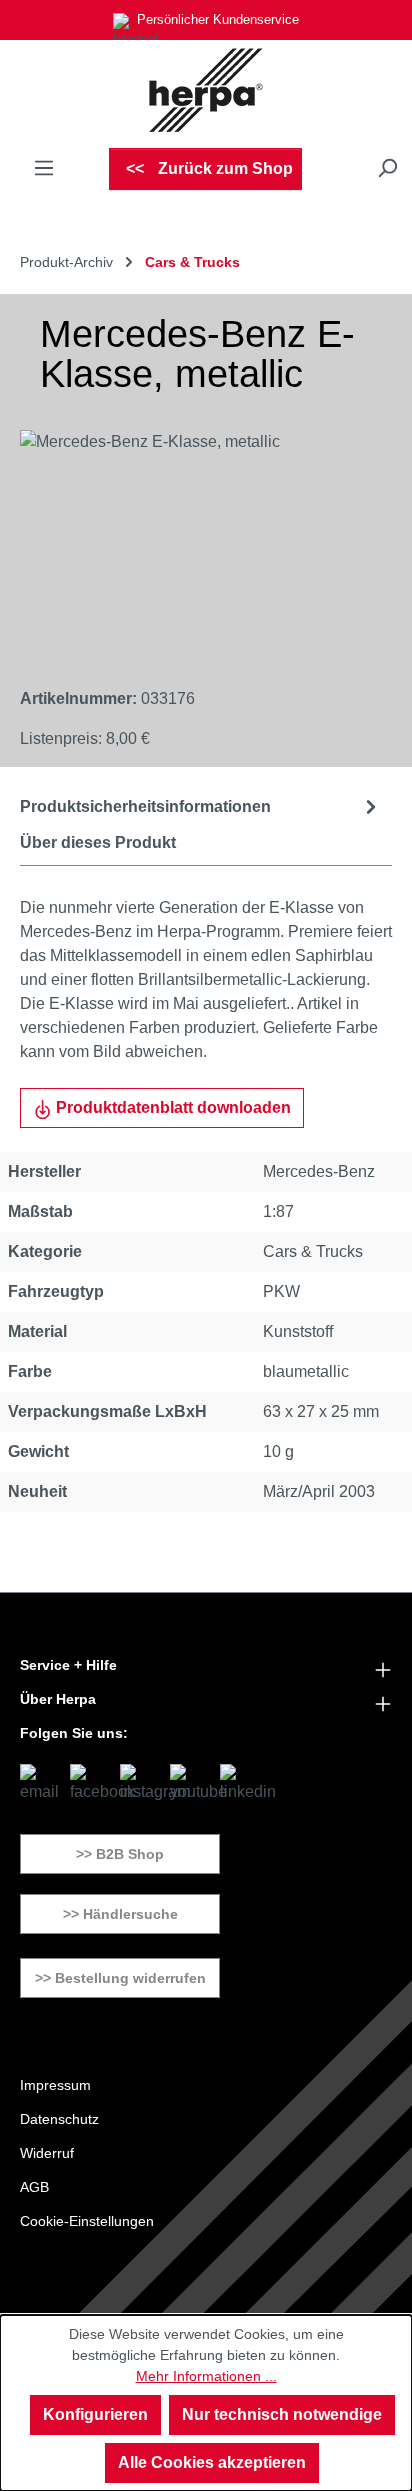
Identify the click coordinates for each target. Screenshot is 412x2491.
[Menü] (44, 168)
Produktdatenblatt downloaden (171, 1107)
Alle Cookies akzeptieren (212, 2462)
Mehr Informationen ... (206, 2376)
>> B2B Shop (120, 1854)
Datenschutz (59, 2119)
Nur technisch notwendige (282, 2414)
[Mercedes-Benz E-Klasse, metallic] (186, 542)
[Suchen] (387, 168)
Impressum (55, 2085)
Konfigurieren (95, 2414)
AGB (34, 2187)
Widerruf (47, 2153)
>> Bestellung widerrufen (120, 1978)
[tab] (201, 806)
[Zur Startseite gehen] (206, 90)
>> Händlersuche (120, 1914)
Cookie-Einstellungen (87, 2221)
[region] (186, 542)
